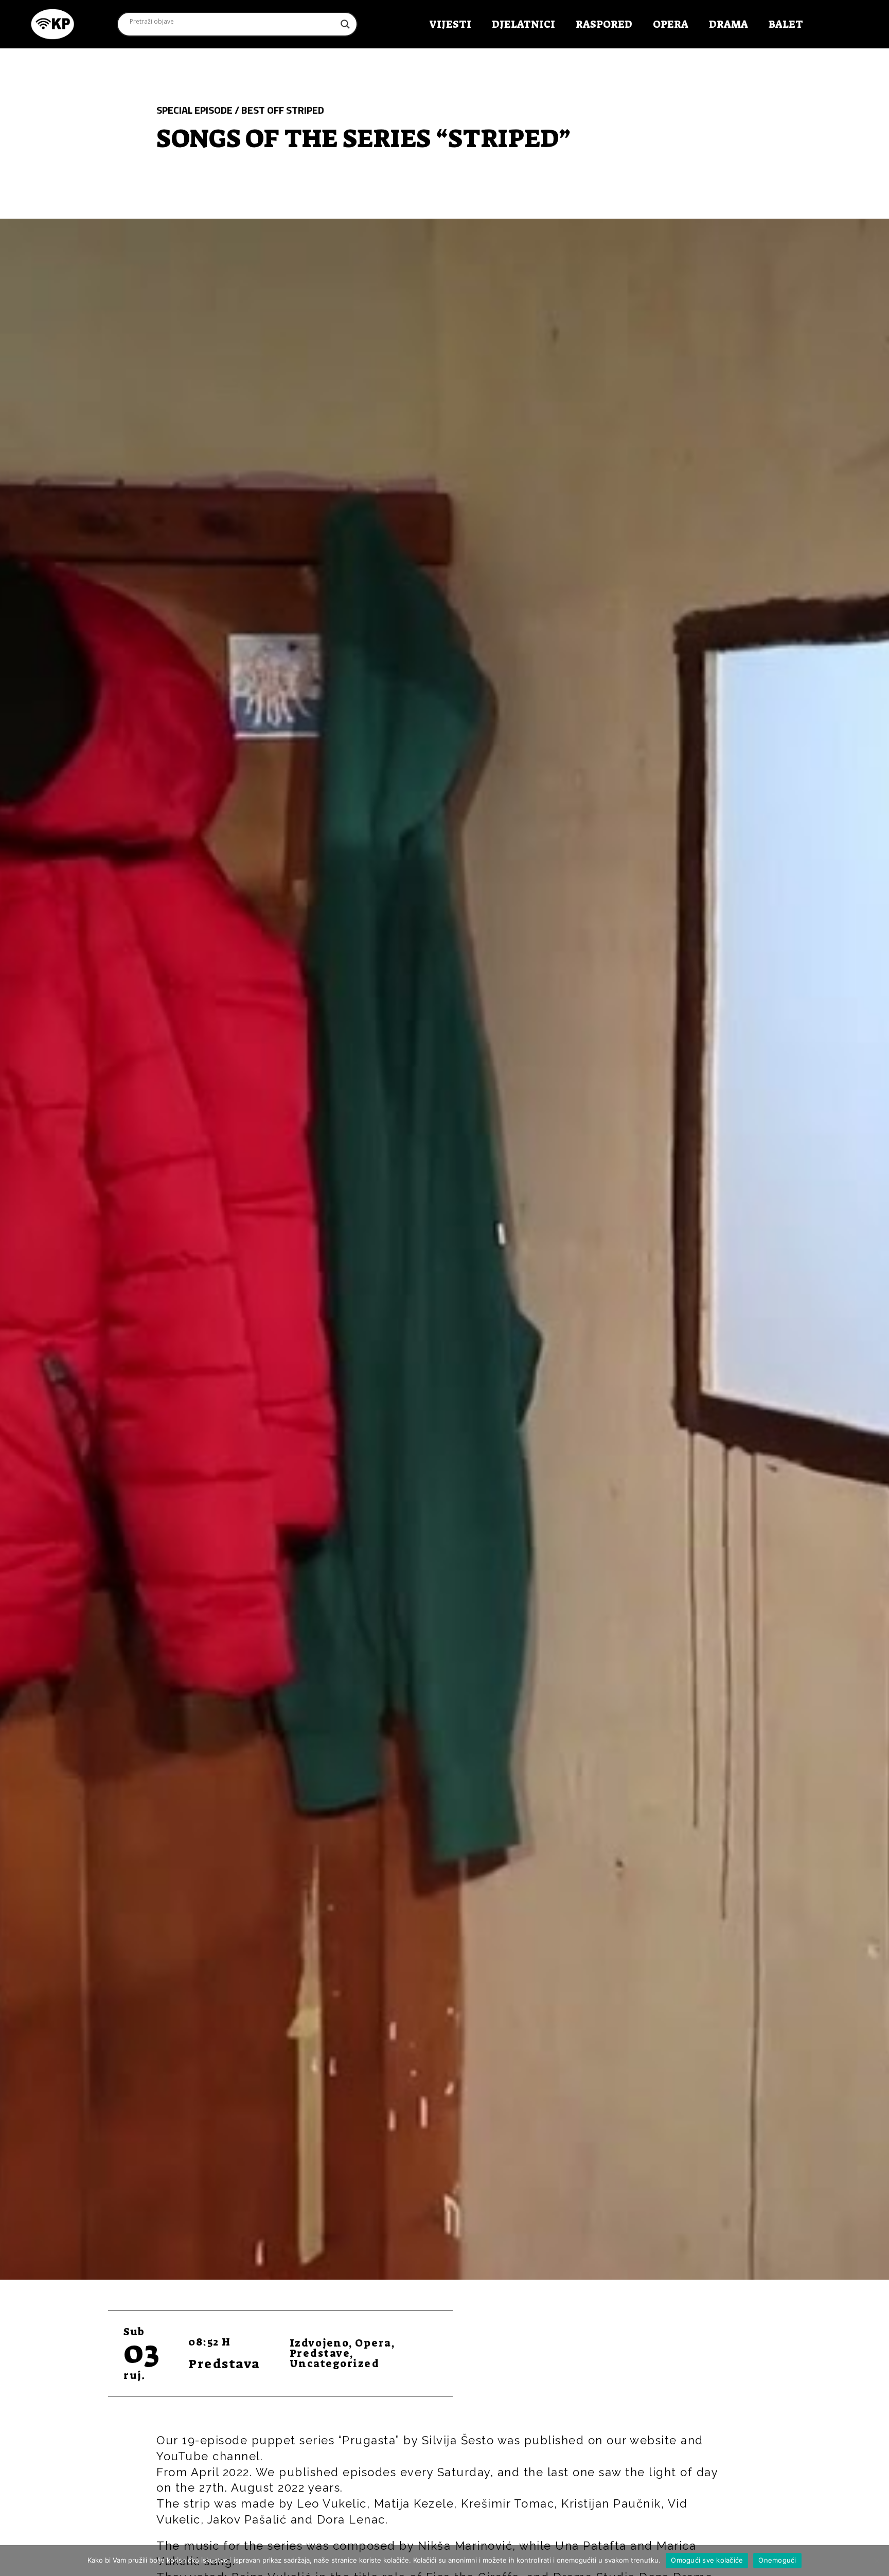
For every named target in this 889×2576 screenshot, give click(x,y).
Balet (786, 24)
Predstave (320, 2353)
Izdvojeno (319, 2343)
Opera (671, 24)
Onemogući (777, 2560)
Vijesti (450, 24)
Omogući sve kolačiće (707, 2560)
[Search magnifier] (345, 24)
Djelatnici (523, 24)
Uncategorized (335, 2364)
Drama (728, 24)
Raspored (604, 24)
